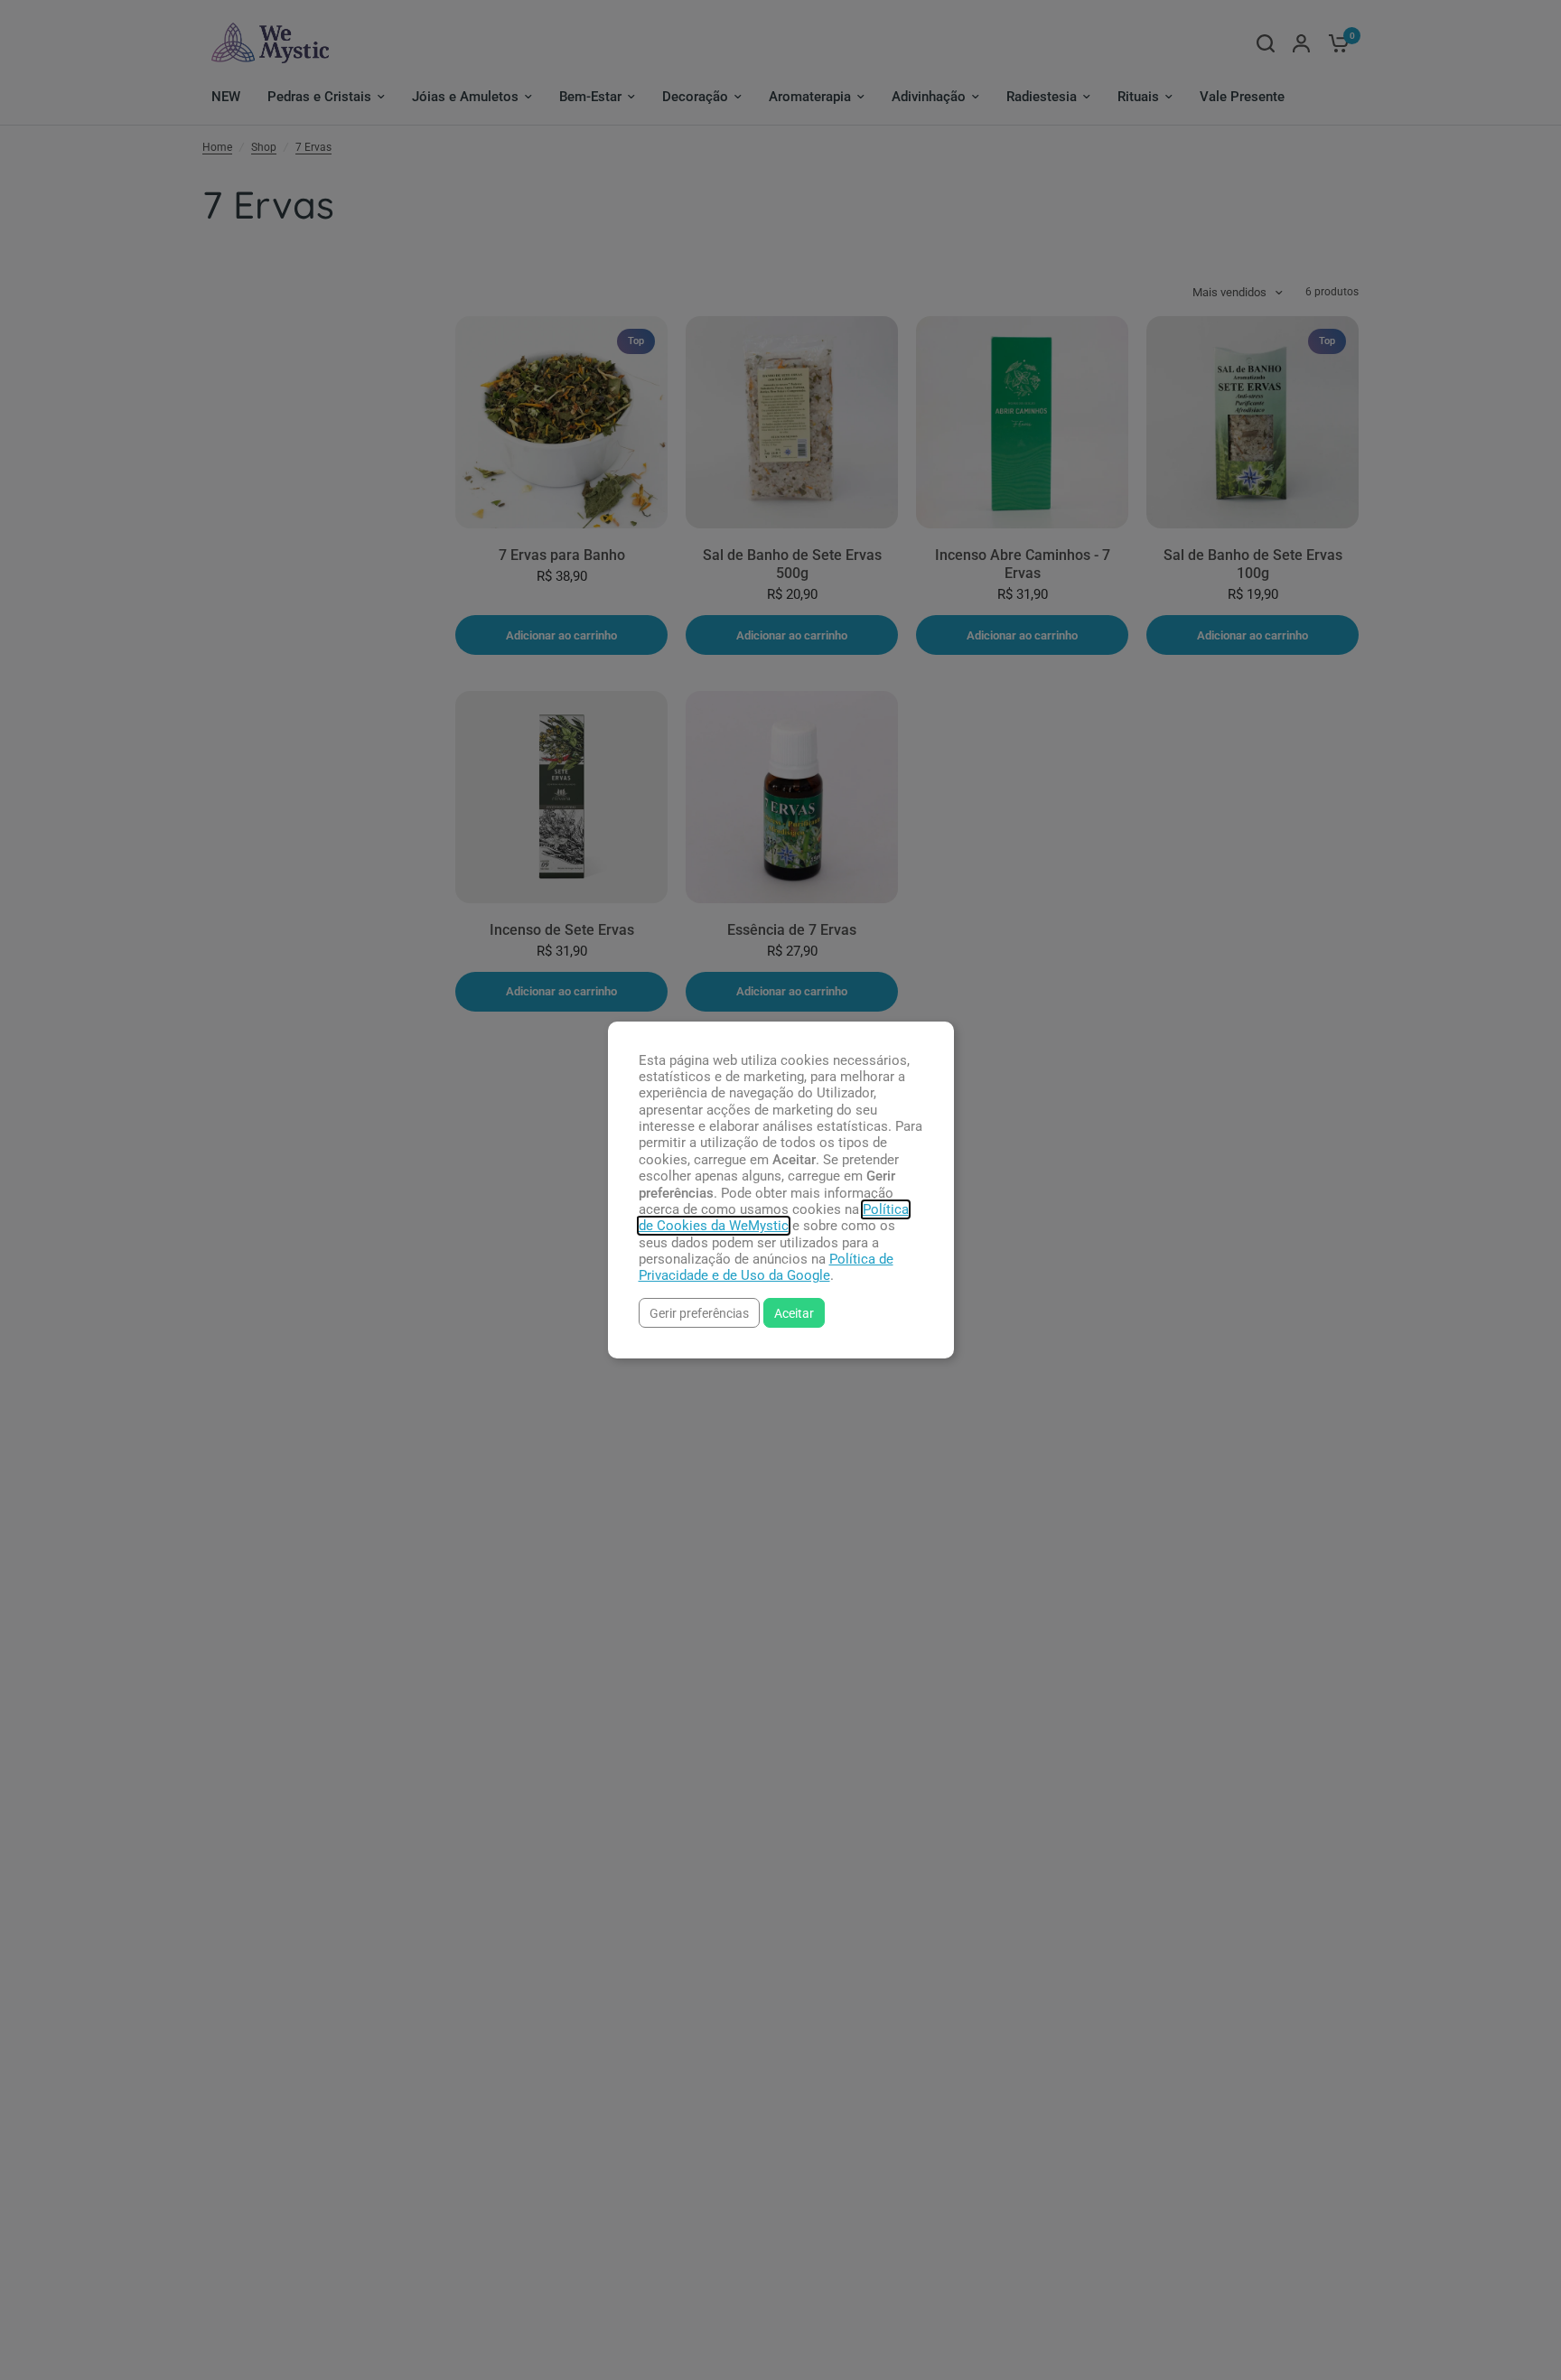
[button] (699, 1313)
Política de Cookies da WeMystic (774, 1218)
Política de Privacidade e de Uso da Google (766, 1267)
